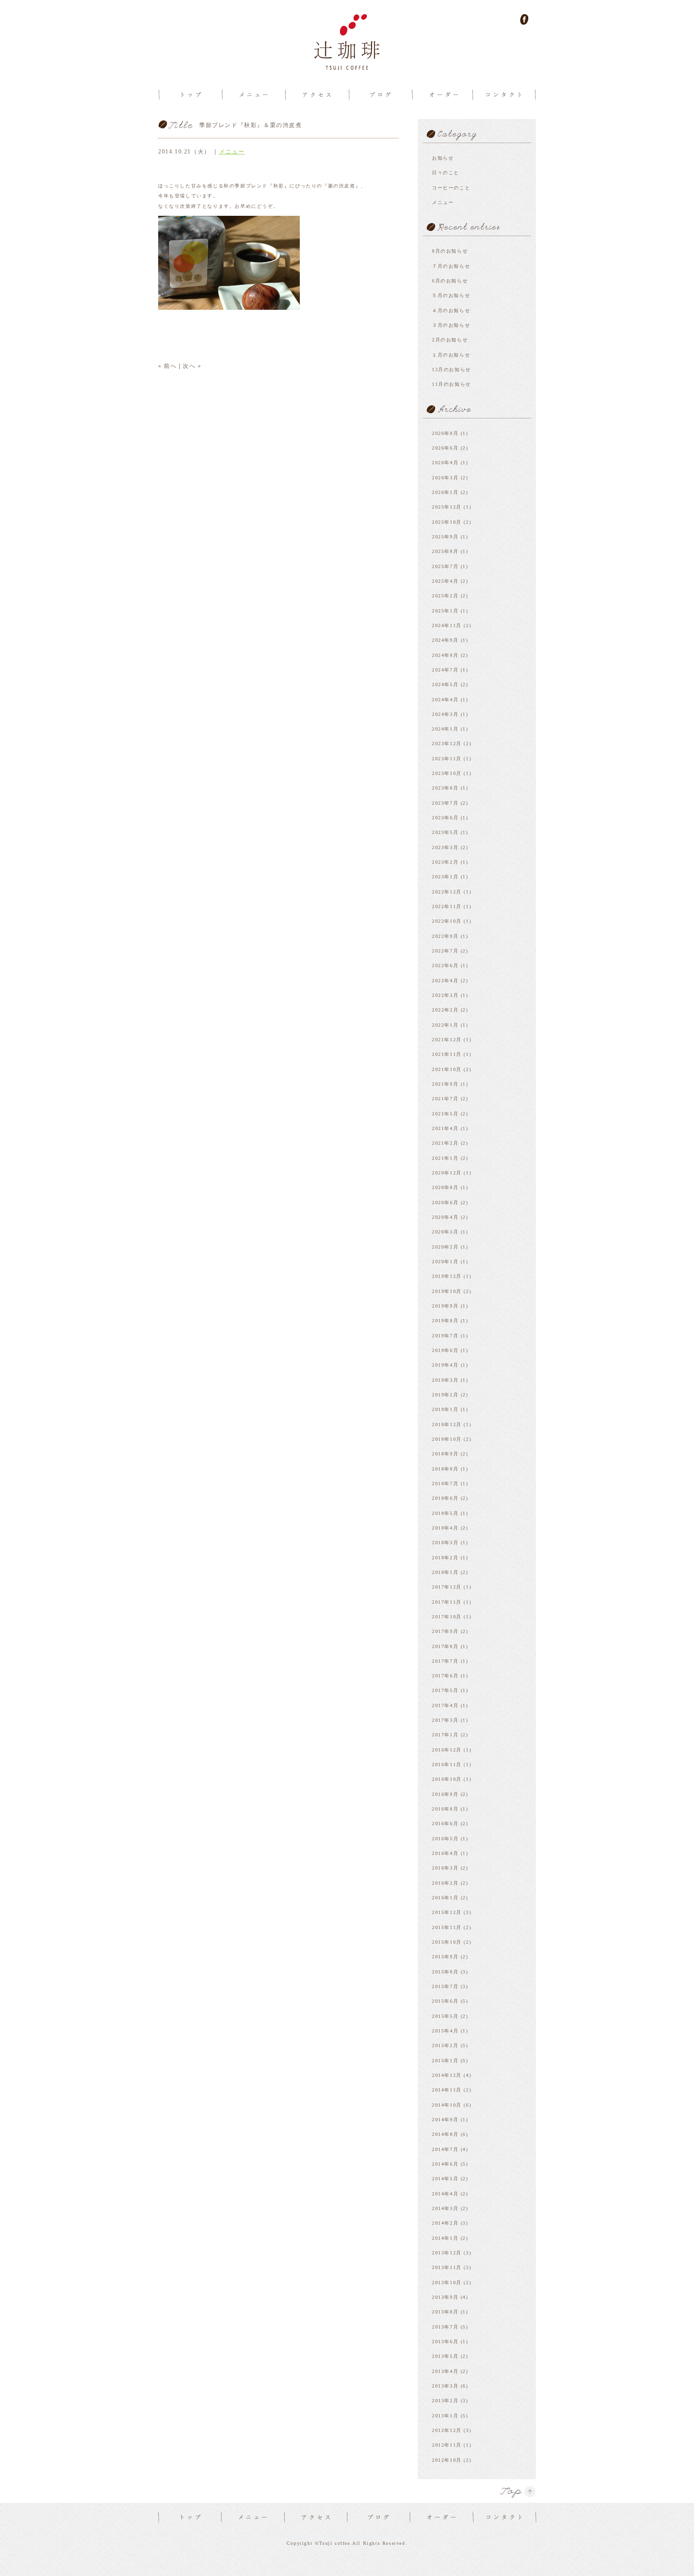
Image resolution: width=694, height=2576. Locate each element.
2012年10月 (447, 2460)
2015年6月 (445, 2001)
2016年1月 (445, 1898)
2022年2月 (445, 1010)
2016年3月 (445, 1868)
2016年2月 (445, 1883)
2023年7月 (445, 803)
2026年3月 (445, 478)
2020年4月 (445, 1217)
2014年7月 (445, 2149)
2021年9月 (445, 1084)
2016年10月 (447, 1779)
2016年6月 (445, 1824)
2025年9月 (445, 537)
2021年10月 (447, 1069)
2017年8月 (445, 1646)
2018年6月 (445, 1498)
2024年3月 (445, 714)
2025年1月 (445, 611)
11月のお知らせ (452, 384)
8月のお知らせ (450, 251)
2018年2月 (445, 1558)
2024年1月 (445, 729)
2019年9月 (445, 1306)
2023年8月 (445, 788)
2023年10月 (447, 773)
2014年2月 (445, 2223)
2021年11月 (447, 1054)
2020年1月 (445, 1262)
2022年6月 (445, 965)
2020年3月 (445, 1232)
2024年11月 (447, 625)
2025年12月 (447, 507)
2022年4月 (445, 981)
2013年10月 (447, 2283)
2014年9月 (445, 2120)
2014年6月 (445, 2164)
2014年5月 (445, 2179)
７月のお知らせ (451, 266)
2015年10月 (447, 1942)
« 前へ (167, 366)
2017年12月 (447, 1587)
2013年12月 (447, 2253)
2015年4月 (445, 2031)
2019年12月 (447, 1276)
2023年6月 (445, 818)
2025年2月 (445, 596)
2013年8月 (445, 2312)
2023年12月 (447, 744)
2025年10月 (447, 522)
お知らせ (443, 158)
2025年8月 (445, 551)
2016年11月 (447, 1764)
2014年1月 (445, 2238)
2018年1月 (445, 1572)
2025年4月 (445, 581)
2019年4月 (445, 1365)
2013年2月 (445, 2401)
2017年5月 (445, 1690)
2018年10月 (447, 1439)
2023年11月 (447, 759)
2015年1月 (445, 2061)
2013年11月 (447, 2267)
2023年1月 (445, 877)
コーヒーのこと (451, 188)
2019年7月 (445, 1336)
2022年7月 (445, 951)
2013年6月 (445, 2342)
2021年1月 (445, 1158)
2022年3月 (445, 995)
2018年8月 (445, 1469)
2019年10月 (447, 1291)
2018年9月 (445, 1454)
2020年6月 (445, 1203)
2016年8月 (445, 1809)
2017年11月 (447, 1602)
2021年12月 (447, 1040)
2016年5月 (445, 1839)
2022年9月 (445, 936)
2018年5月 (445, 1513)
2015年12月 (447, 1912)
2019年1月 (445, 1409)
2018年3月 (445, 1543)
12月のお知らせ (452, 370)
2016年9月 (445, 1794)
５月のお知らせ (451, 295)
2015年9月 (445, 1957)
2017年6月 (445, 1676)
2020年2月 (445, 1247)
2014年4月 (445, 2194)
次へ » (192, 366)
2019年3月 (445, 1380)
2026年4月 (445, 463)
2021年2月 (445, 1143)
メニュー (232, 152)
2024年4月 (445, 700)
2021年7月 (445, 1099)
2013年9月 (445, 2297)
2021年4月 (445, 1128)
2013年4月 (445, 2371)
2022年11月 (447, 906)
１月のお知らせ (451, 355)
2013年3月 (445, 2386)
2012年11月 (447, 2445)
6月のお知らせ (450, 281)
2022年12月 (447, 892)
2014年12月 (447, 2075)
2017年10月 (447, 1617)
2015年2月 (445, 2045)
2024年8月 (445, 655)
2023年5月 (445, 832)
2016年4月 (445, 1853)
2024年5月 (445, 684)
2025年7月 (445, 566)
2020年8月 (445, 1187)
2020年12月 (447, 1173)
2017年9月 (445, 1631)
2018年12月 (447, 1424)
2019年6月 (445, 1350)
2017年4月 (445, 1705)
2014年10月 (447, 2105)
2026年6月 (445, 448)
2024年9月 (445, 640)
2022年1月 (445, 1025)
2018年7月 (445, 1484)
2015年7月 (445, 1986)
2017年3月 (445, 1720)
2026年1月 (445, 492)
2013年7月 (445, 2327)
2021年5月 (445, 1114)
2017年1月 (445, 1735)
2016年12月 (447, 1750)
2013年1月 (445, 2416)
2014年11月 (447, 2090)
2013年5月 (445, 2356)
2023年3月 (445, 847)
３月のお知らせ (451, 325)
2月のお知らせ (450, 340)
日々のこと (446, 173)
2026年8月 (445, 433)
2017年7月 (445, 1661)
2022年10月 (447, 921)
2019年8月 (445, 1321)
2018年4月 (445, 1528)
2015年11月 (447, 1927)
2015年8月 (445, 1972)
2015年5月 (445, 2016)
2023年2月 (445, 862)
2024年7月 (445, 670)
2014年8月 (445, 2134)
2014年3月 (445, 2208)
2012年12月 (447, 2430)
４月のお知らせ (451, 310)
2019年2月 (445, 1395)
